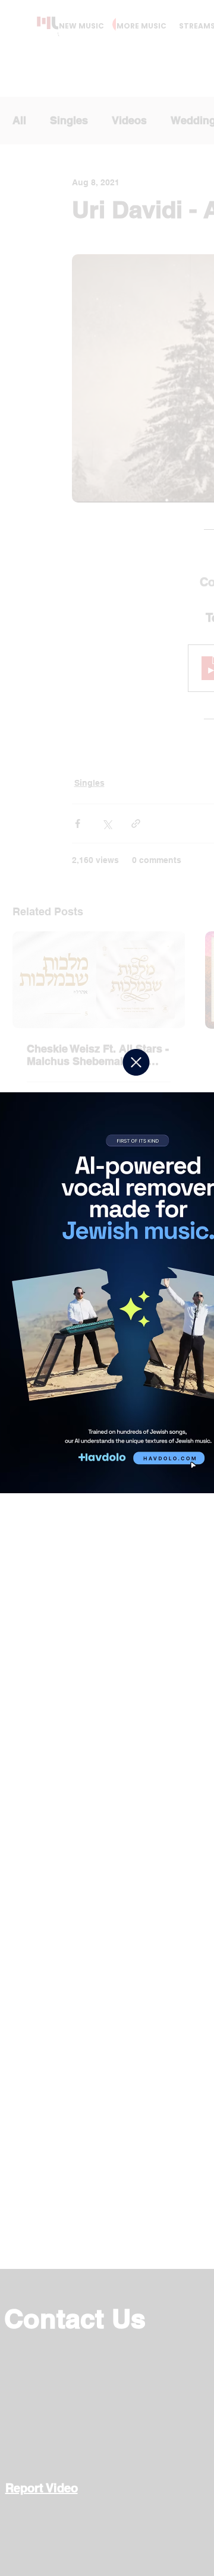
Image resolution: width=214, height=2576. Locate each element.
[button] (136, 1062)
